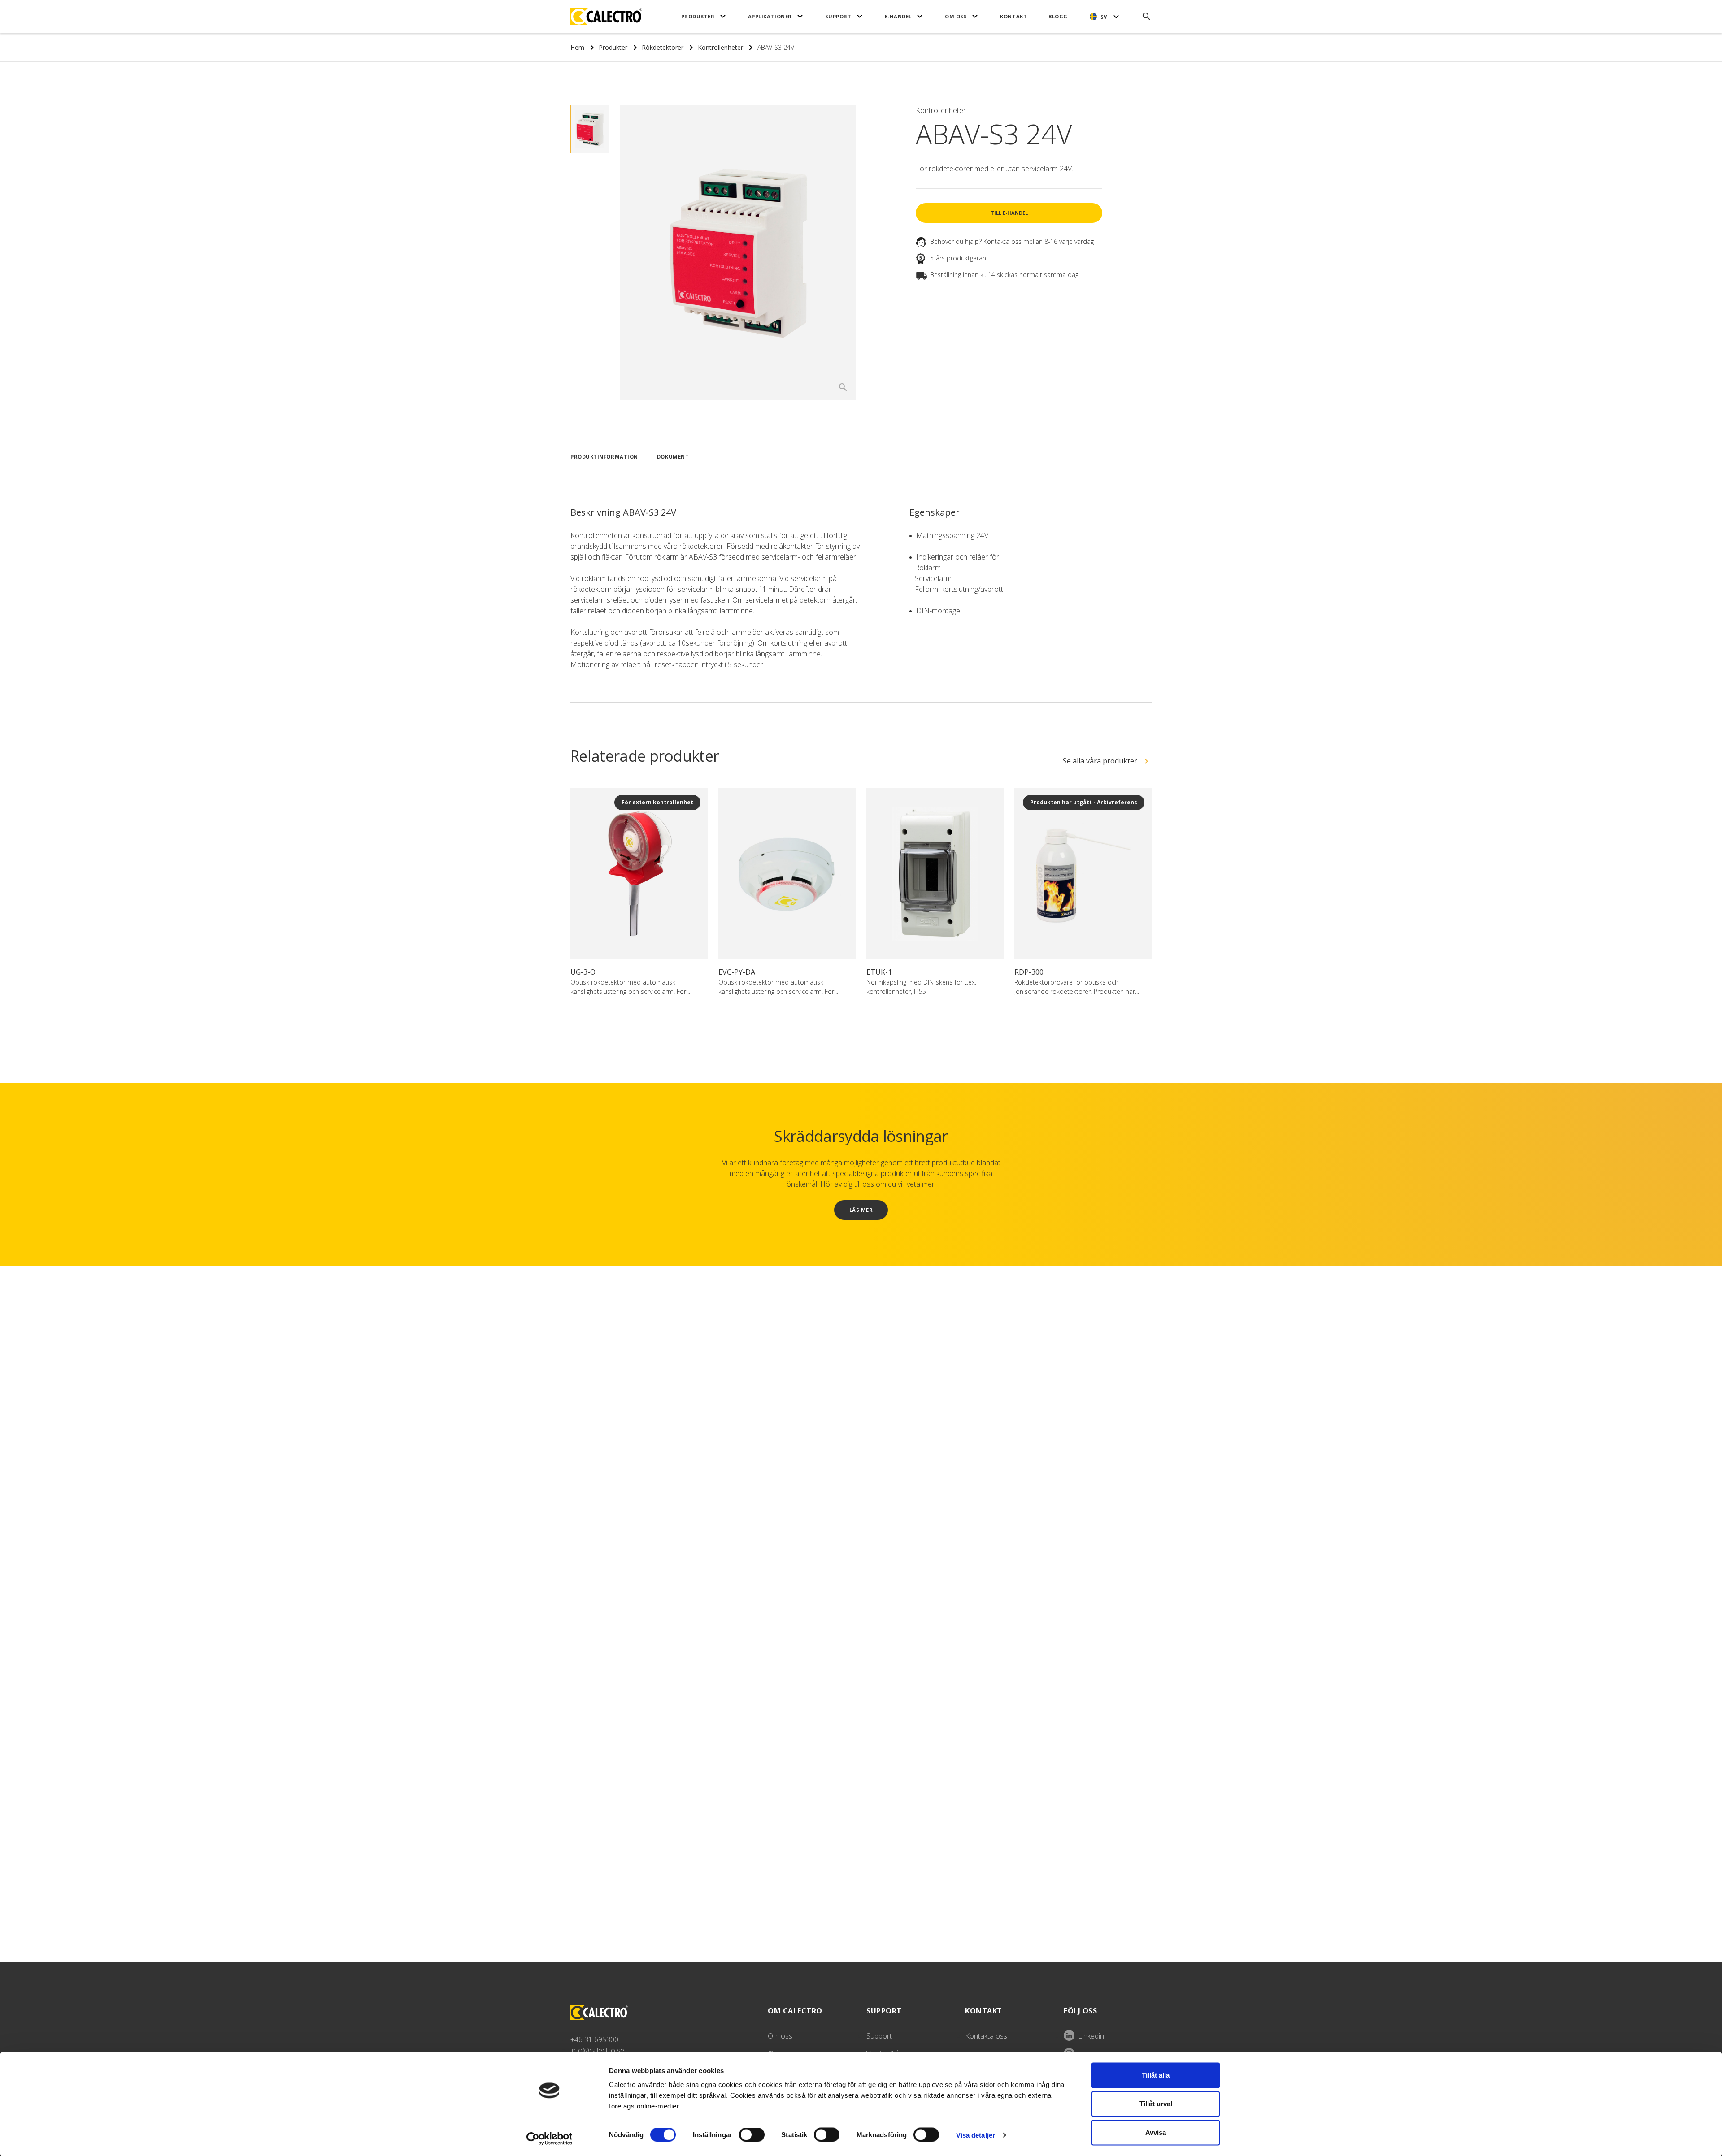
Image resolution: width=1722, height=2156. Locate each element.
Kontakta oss (986, 2036)
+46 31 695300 (594, 2039)
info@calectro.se (597, 2050)
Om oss (956, 16)
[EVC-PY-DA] (787, 874)
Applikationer (770, 16)
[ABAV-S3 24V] (738, 252)
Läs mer (861, 1210)
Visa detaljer (976, 2135)
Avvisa (1156, 2132)
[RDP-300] (1083, 874)
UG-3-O (583, 972)
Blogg (1058, 16)
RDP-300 (1029, 972)
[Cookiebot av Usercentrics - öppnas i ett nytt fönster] (550, 2139)
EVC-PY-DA (737, 972)
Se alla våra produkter (1100, 761)
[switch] (752, 2134)
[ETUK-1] (935, 874)
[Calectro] (606, 17)
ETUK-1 (879, 972)
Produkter (698, 16)
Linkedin (1091, 2036)
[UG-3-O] (639, 874)
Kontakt (1013, 16)
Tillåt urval (1156, 2104)
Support (838, 16)
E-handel (898, 16)
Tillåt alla (1156, 2075)
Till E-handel (1009, 213)
